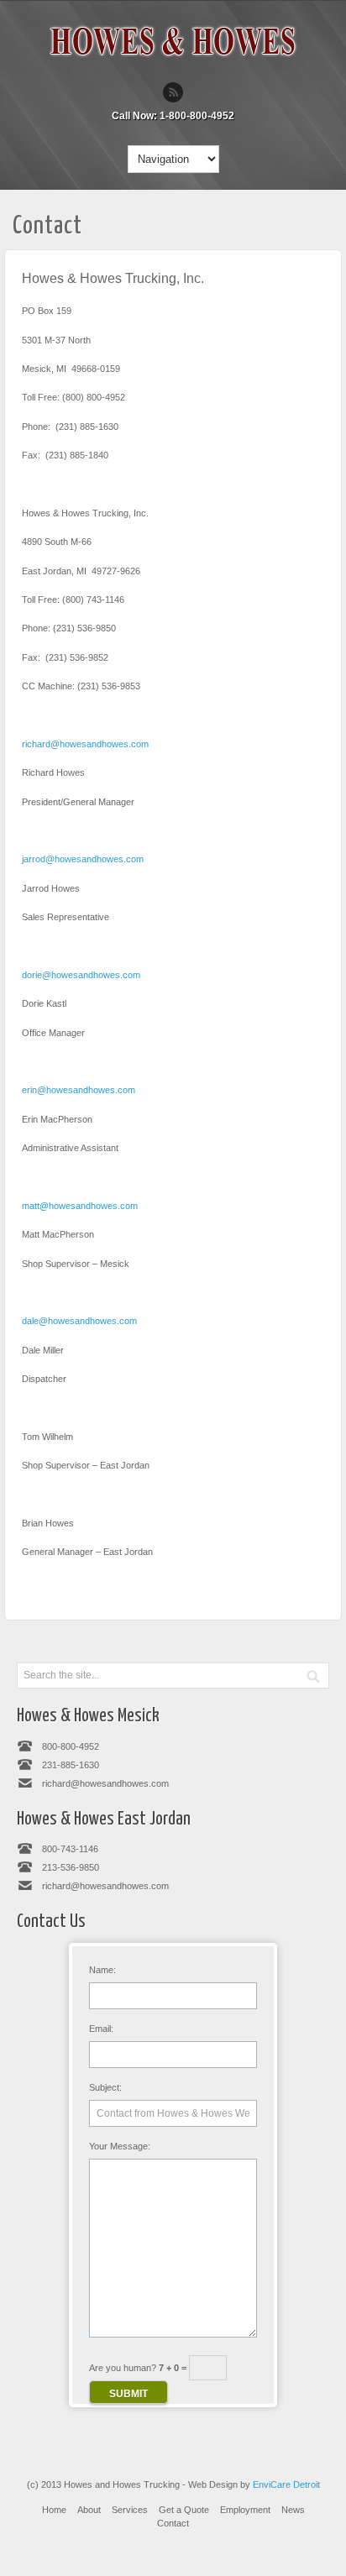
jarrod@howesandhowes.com (83, 859)
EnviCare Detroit (286, 2484)
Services (130, 2510)
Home (54, 2510)
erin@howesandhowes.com (79, 1090)
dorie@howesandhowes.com (81, 975)
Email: (101, 2029)
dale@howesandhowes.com (79, 1321)
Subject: (105, 2087)
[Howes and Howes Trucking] (173, 64)
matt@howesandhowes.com (80, 1206)
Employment (245, 2510)
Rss (173, 92)
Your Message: (120, 2146)
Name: (102, 1970)
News (293, 2510)
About (89, 2510)
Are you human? (139, 2368)
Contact (173, 2523)
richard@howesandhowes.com (85, 744)
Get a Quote (184, 2510)
